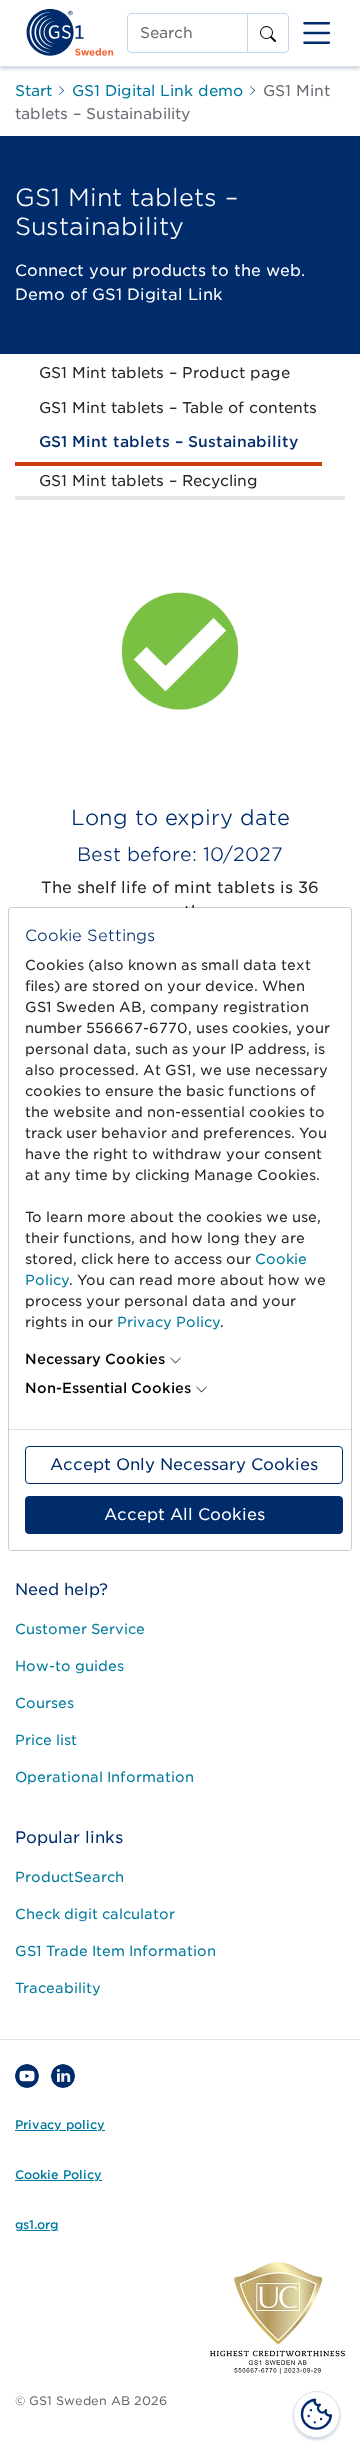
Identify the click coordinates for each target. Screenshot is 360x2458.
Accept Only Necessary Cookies (184, 1464)
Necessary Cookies (95, 1359)
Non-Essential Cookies (108, 1388)
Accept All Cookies (184, 1514)
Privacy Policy (168, 1322)
